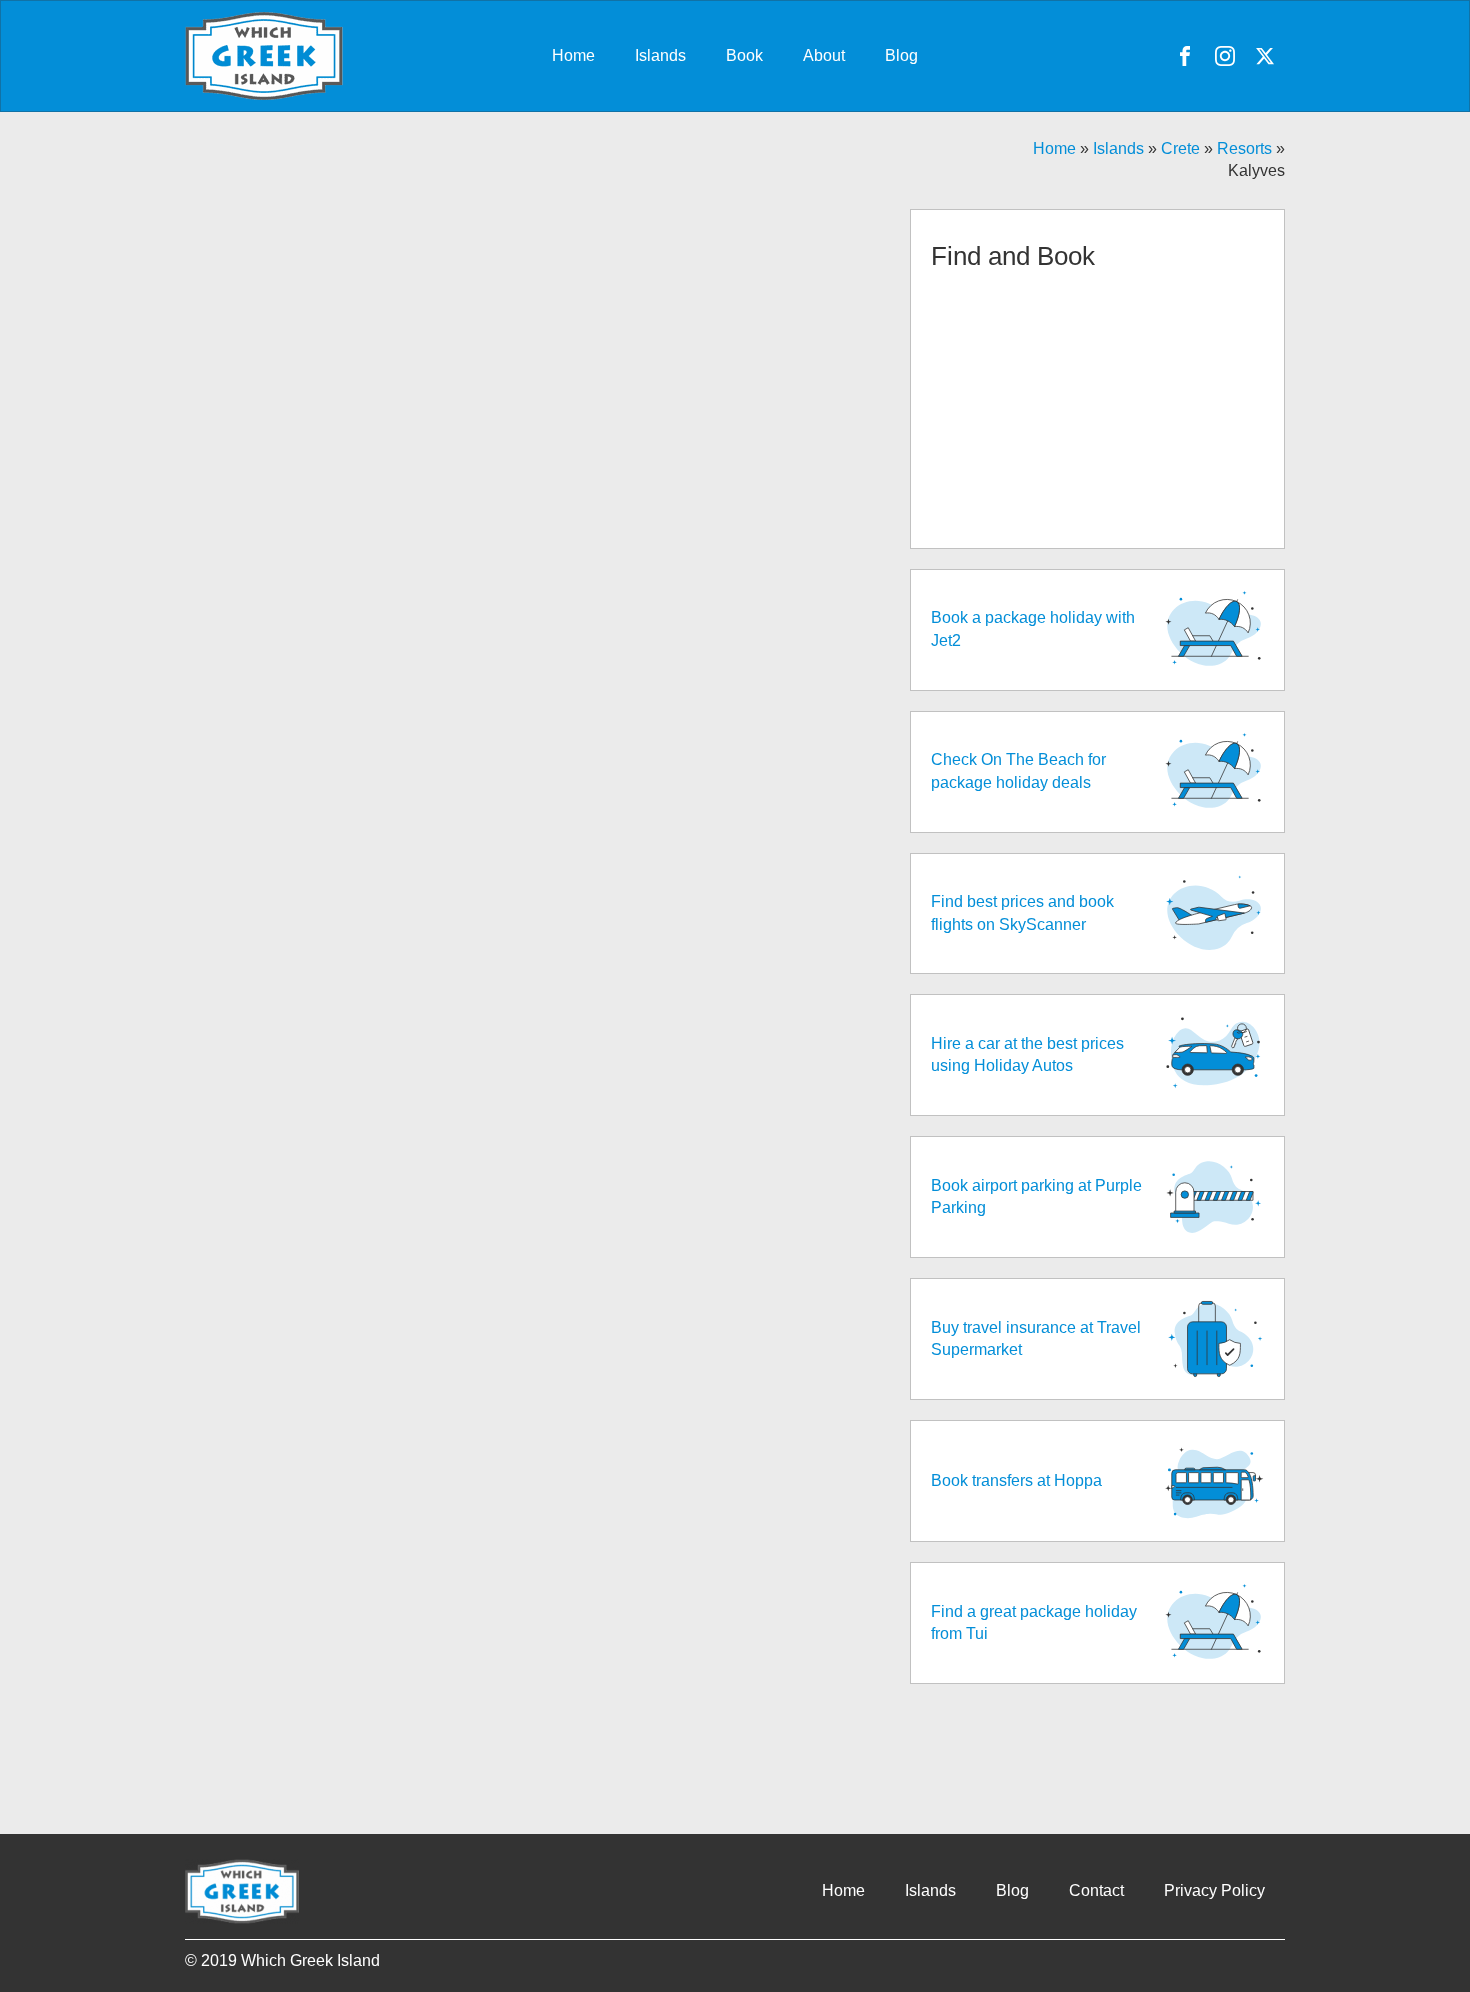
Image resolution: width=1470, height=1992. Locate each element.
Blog (901, 55)
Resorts (1244, 148)
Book (744, 55)
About (824, 55)
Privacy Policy (1214, 1890)
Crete (1180, 148)
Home (573, 55)
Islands (660, 55)
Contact (1096, 1890)
